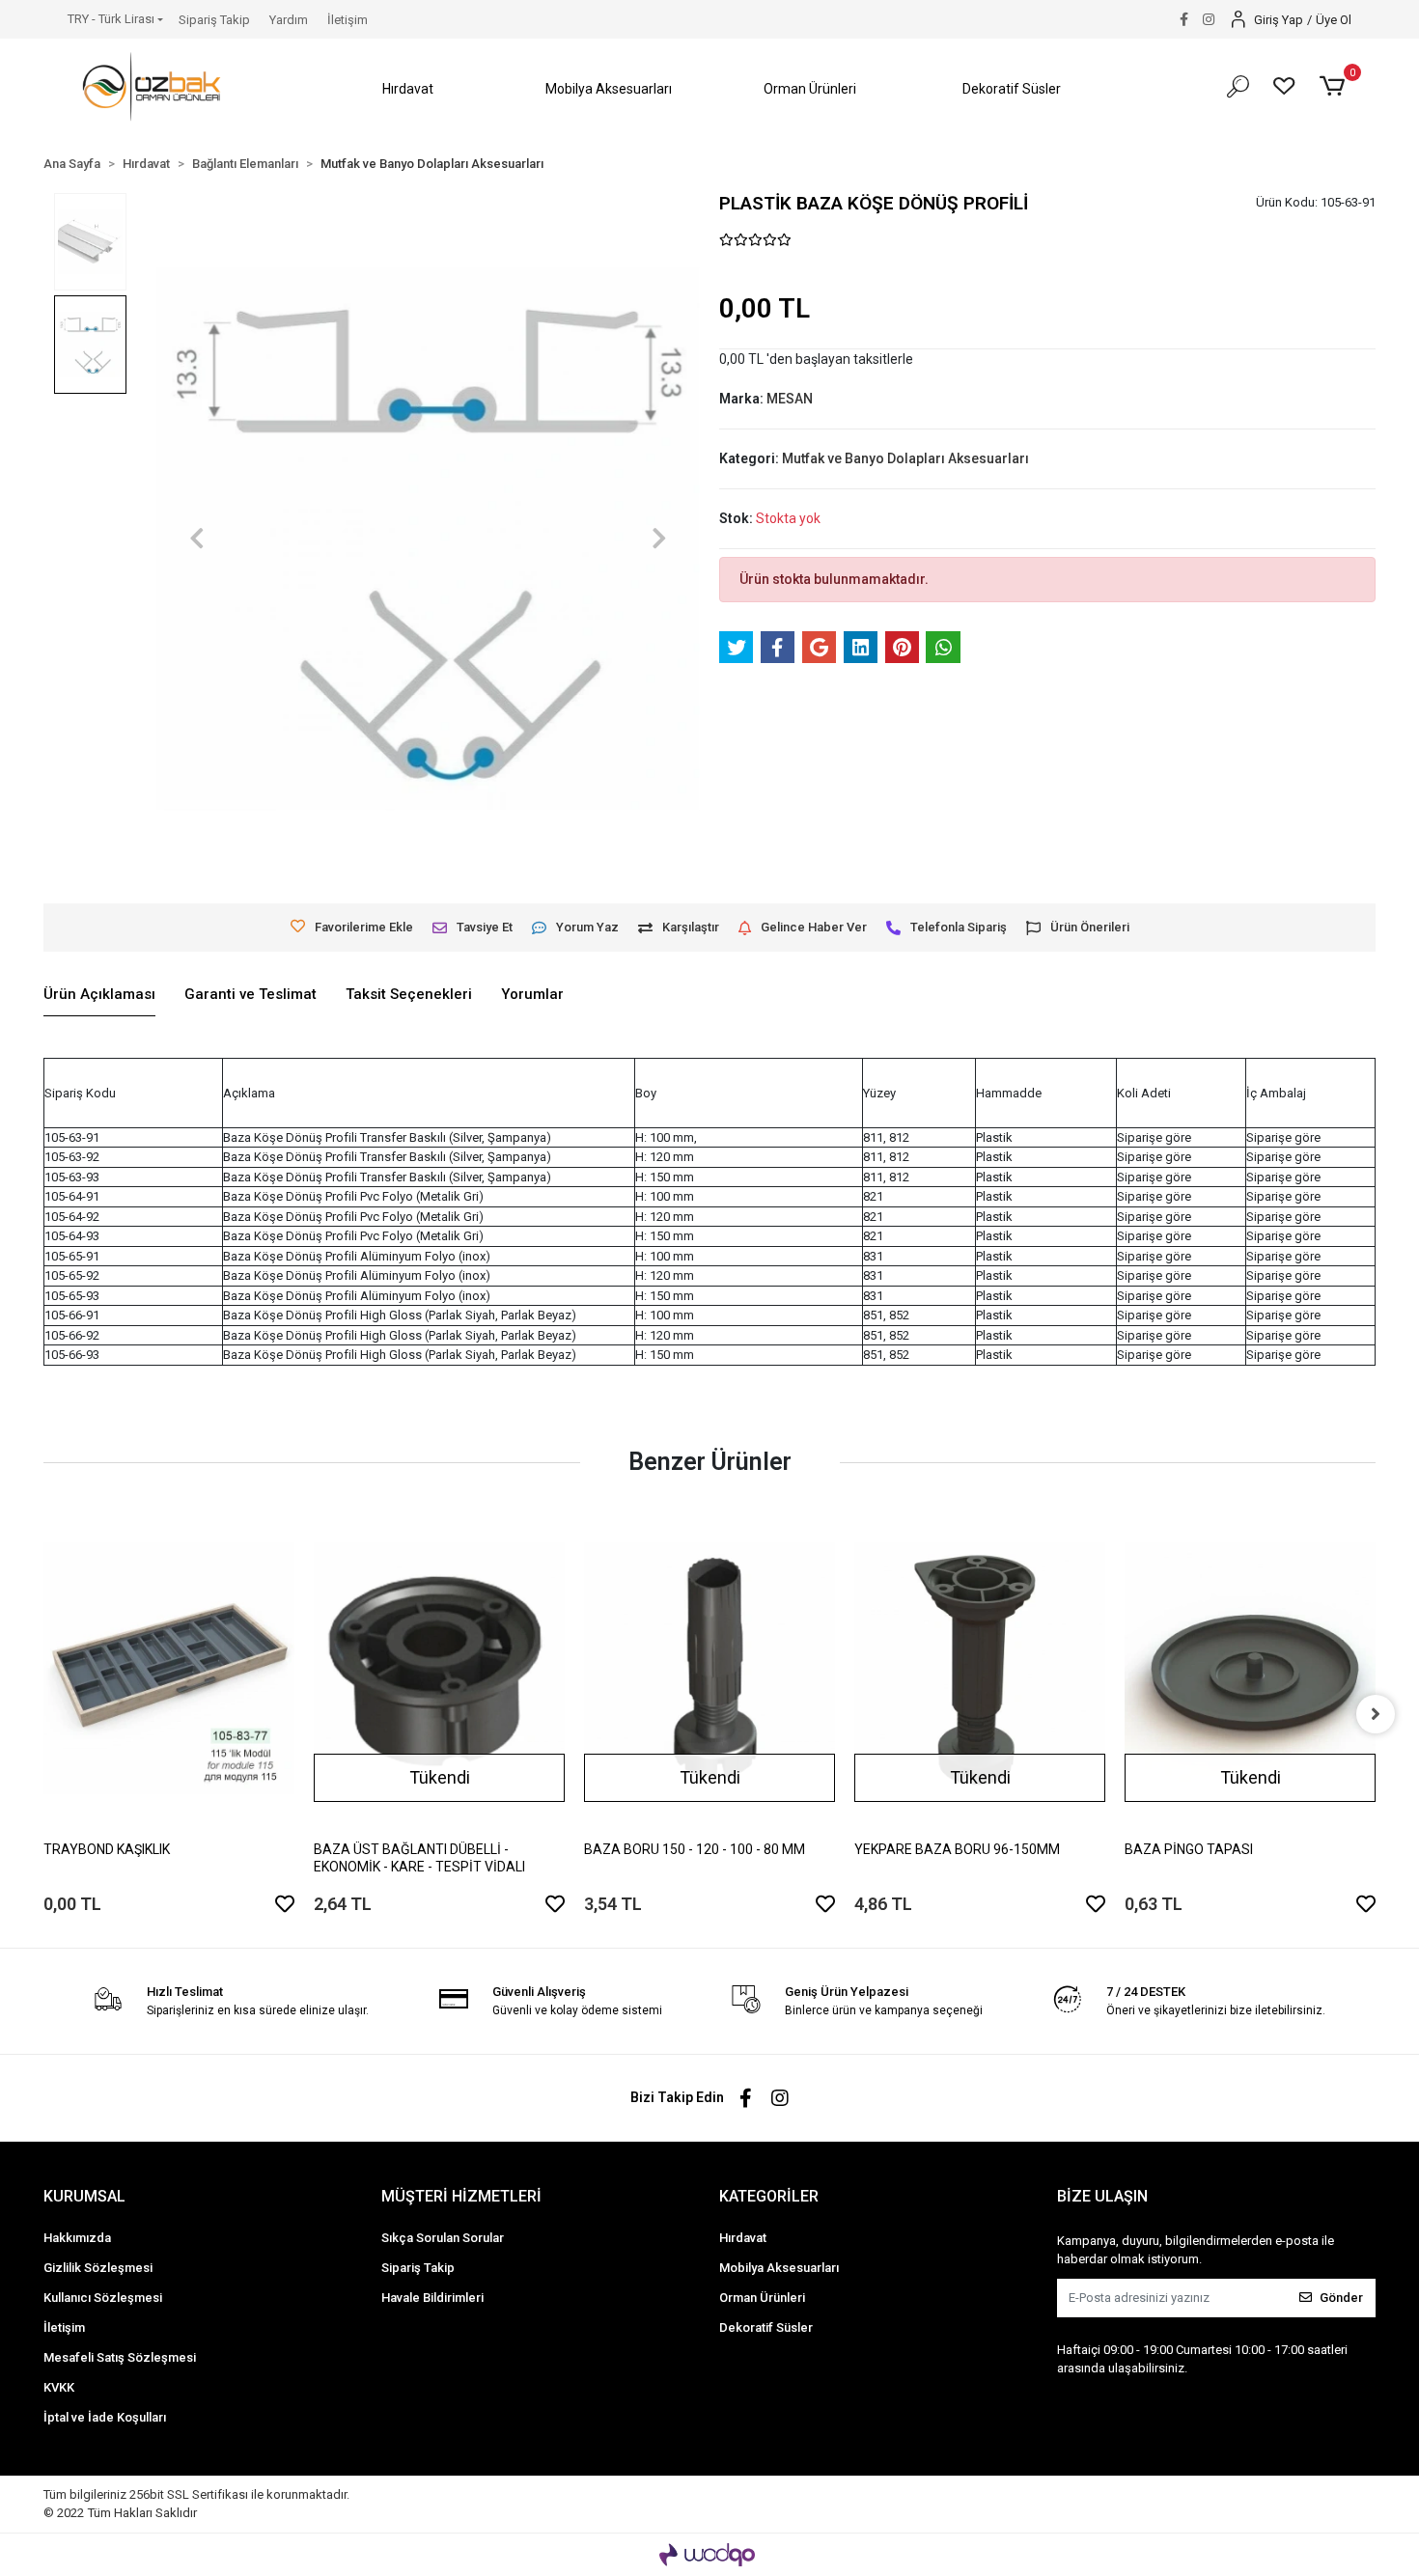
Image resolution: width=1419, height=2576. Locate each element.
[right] (1376, 1714)
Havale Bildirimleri (432, 2298)
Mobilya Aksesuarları (779, 2268)
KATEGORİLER (769, 2196)
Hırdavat (743, 2238)
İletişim (348, 20)
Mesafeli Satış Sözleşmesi (120, 2357)
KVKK (59, 2387)
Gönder (1341, 2298)
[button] (407, 89)
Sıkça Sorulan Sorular (443, 2238)
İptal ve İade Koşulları (105, 2417)
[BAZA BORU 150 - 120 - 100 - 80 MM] (709, 1668)
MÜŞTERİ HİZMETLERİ (461, 2196)
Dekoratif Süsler (766, 2327)
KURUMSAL (84, 2196)
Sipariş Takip (214, 20)
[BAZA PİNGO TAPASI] (1250, 1668)
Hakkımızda (77, 2238)
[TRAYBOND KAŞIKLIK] (169, 1668)
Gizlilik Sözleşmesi (98, 2268)
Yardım (289, 20)
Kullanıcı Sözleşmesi (103, 2298)
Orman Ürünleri (762, 2298)
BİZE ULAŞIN (1102, 2196)
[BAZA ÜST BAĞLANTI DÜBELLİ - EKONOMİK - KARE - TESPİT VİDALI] (439, 1668)
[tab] (99, 995)
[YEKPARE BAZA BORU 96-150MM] (980, 1668)
